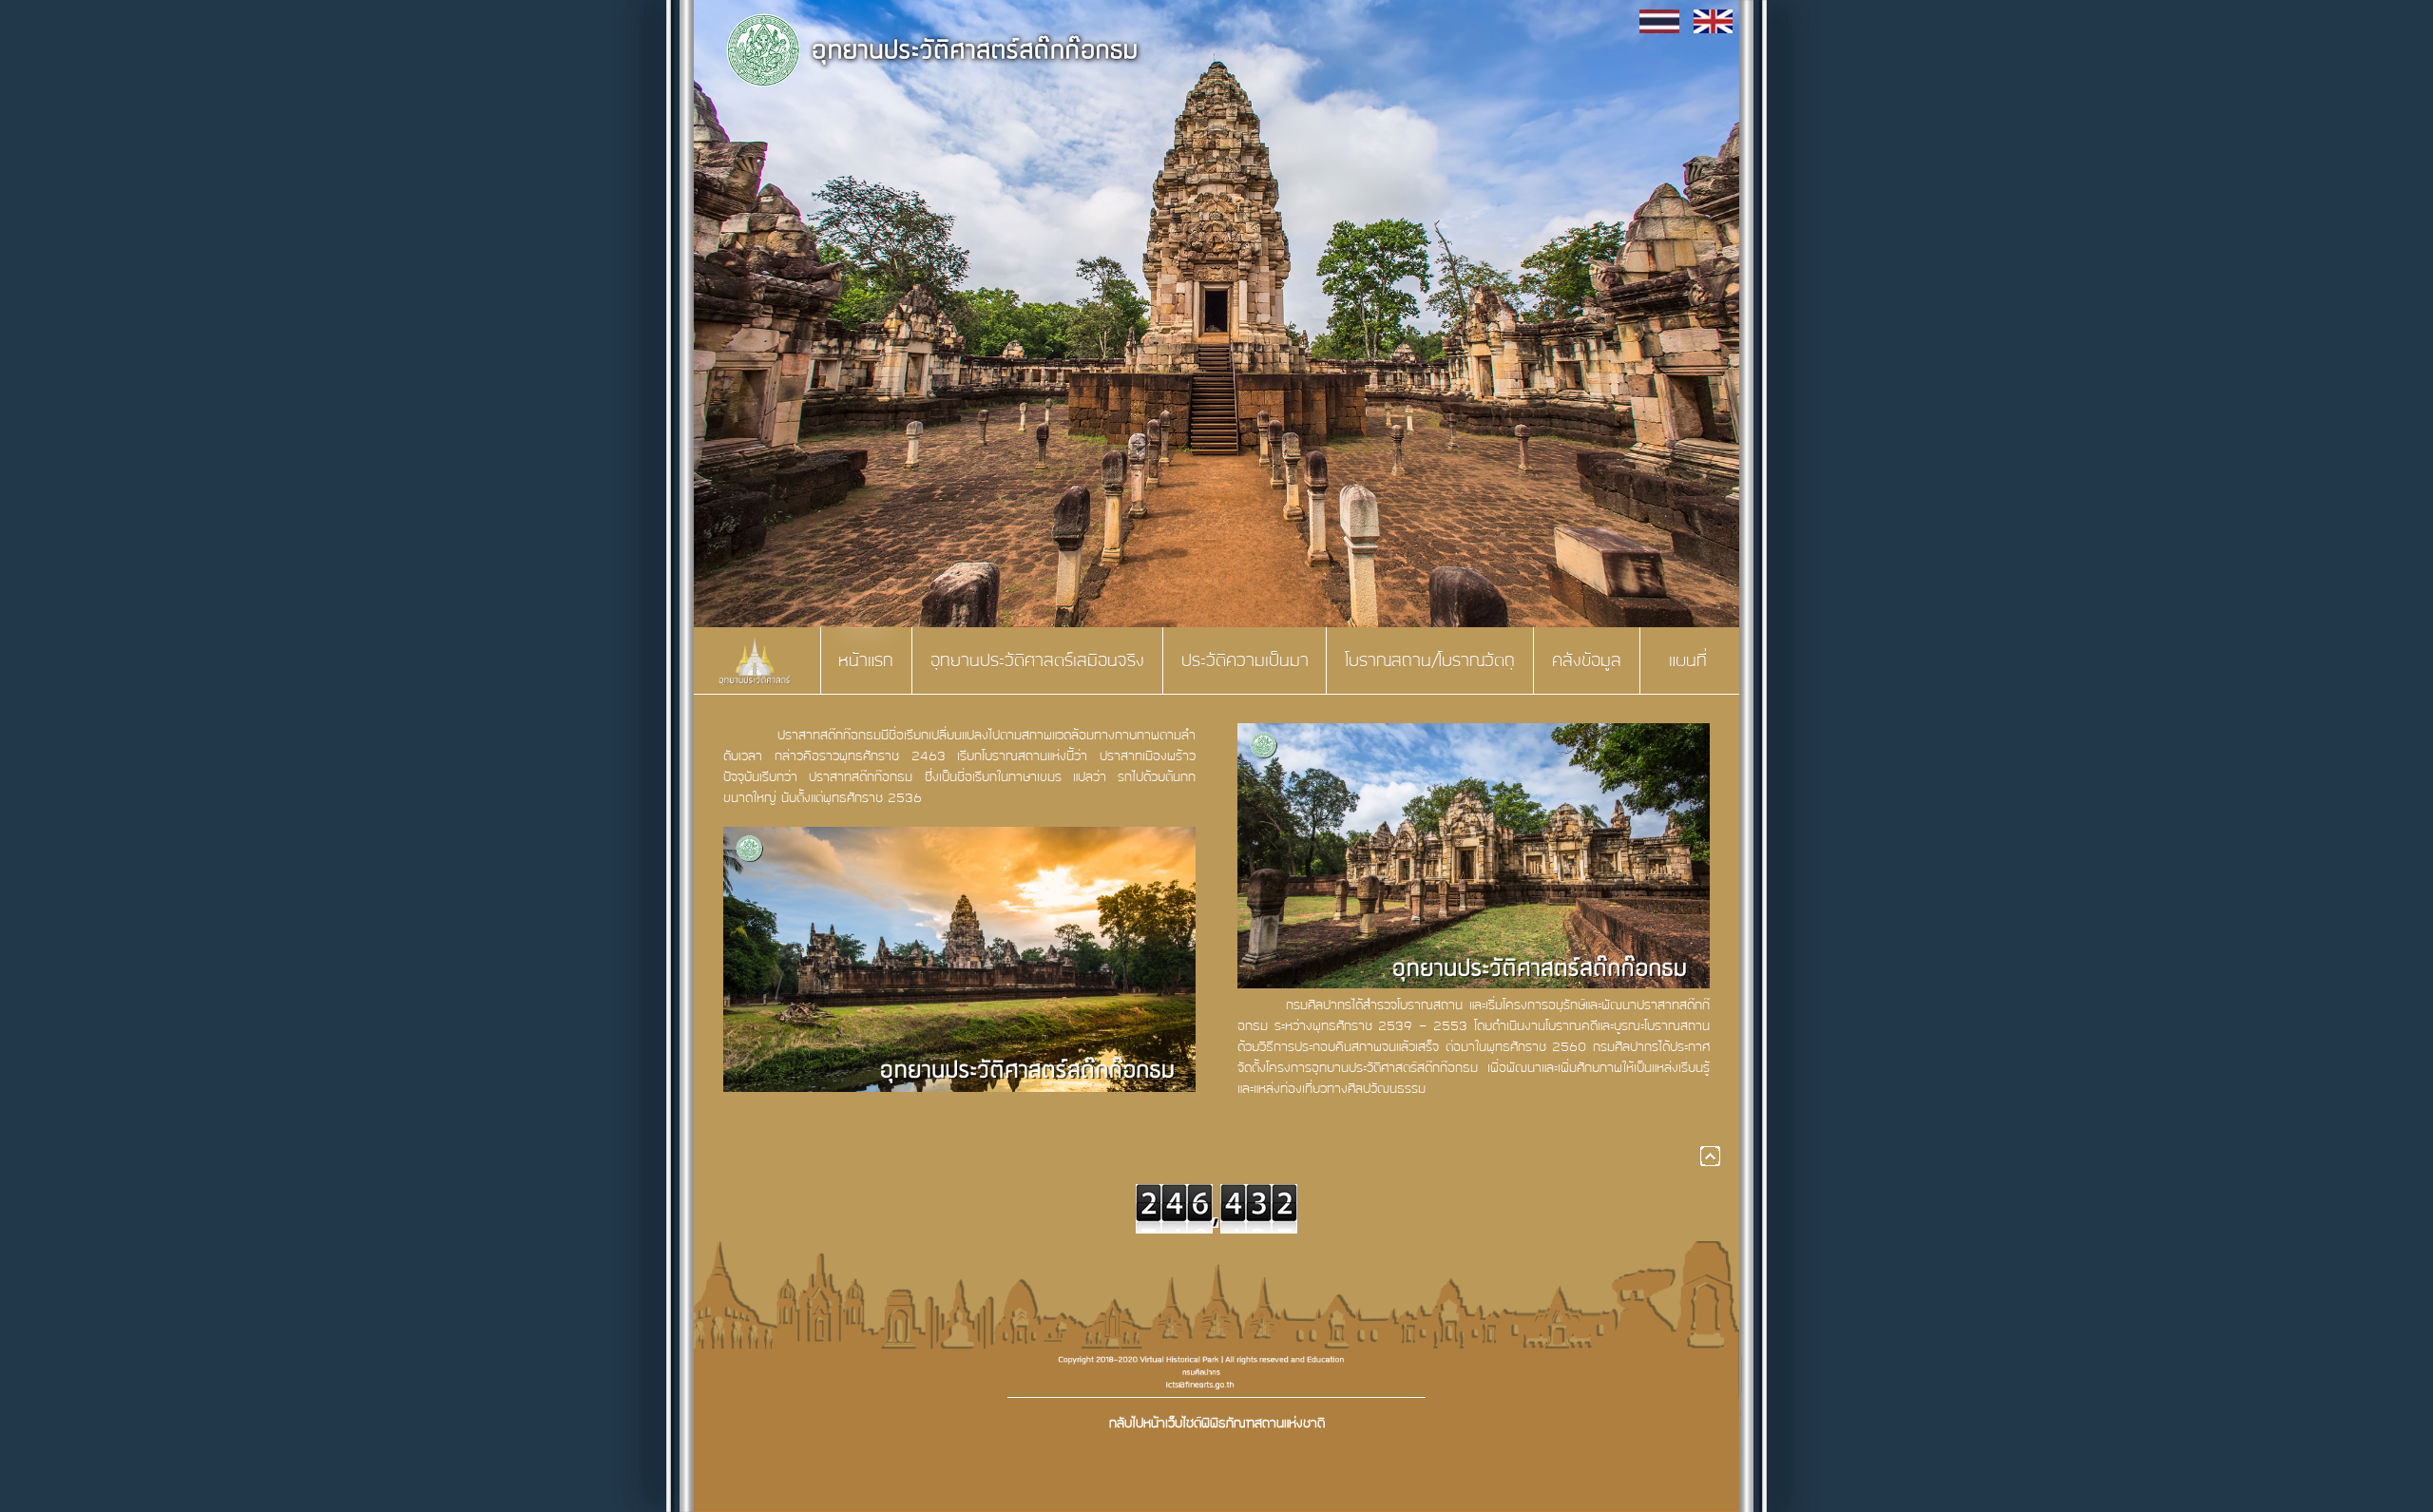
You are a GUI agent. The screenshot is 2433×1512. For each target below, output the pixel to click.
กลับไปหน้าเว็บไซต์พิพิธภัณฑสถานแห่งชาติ (1217, 1423)
